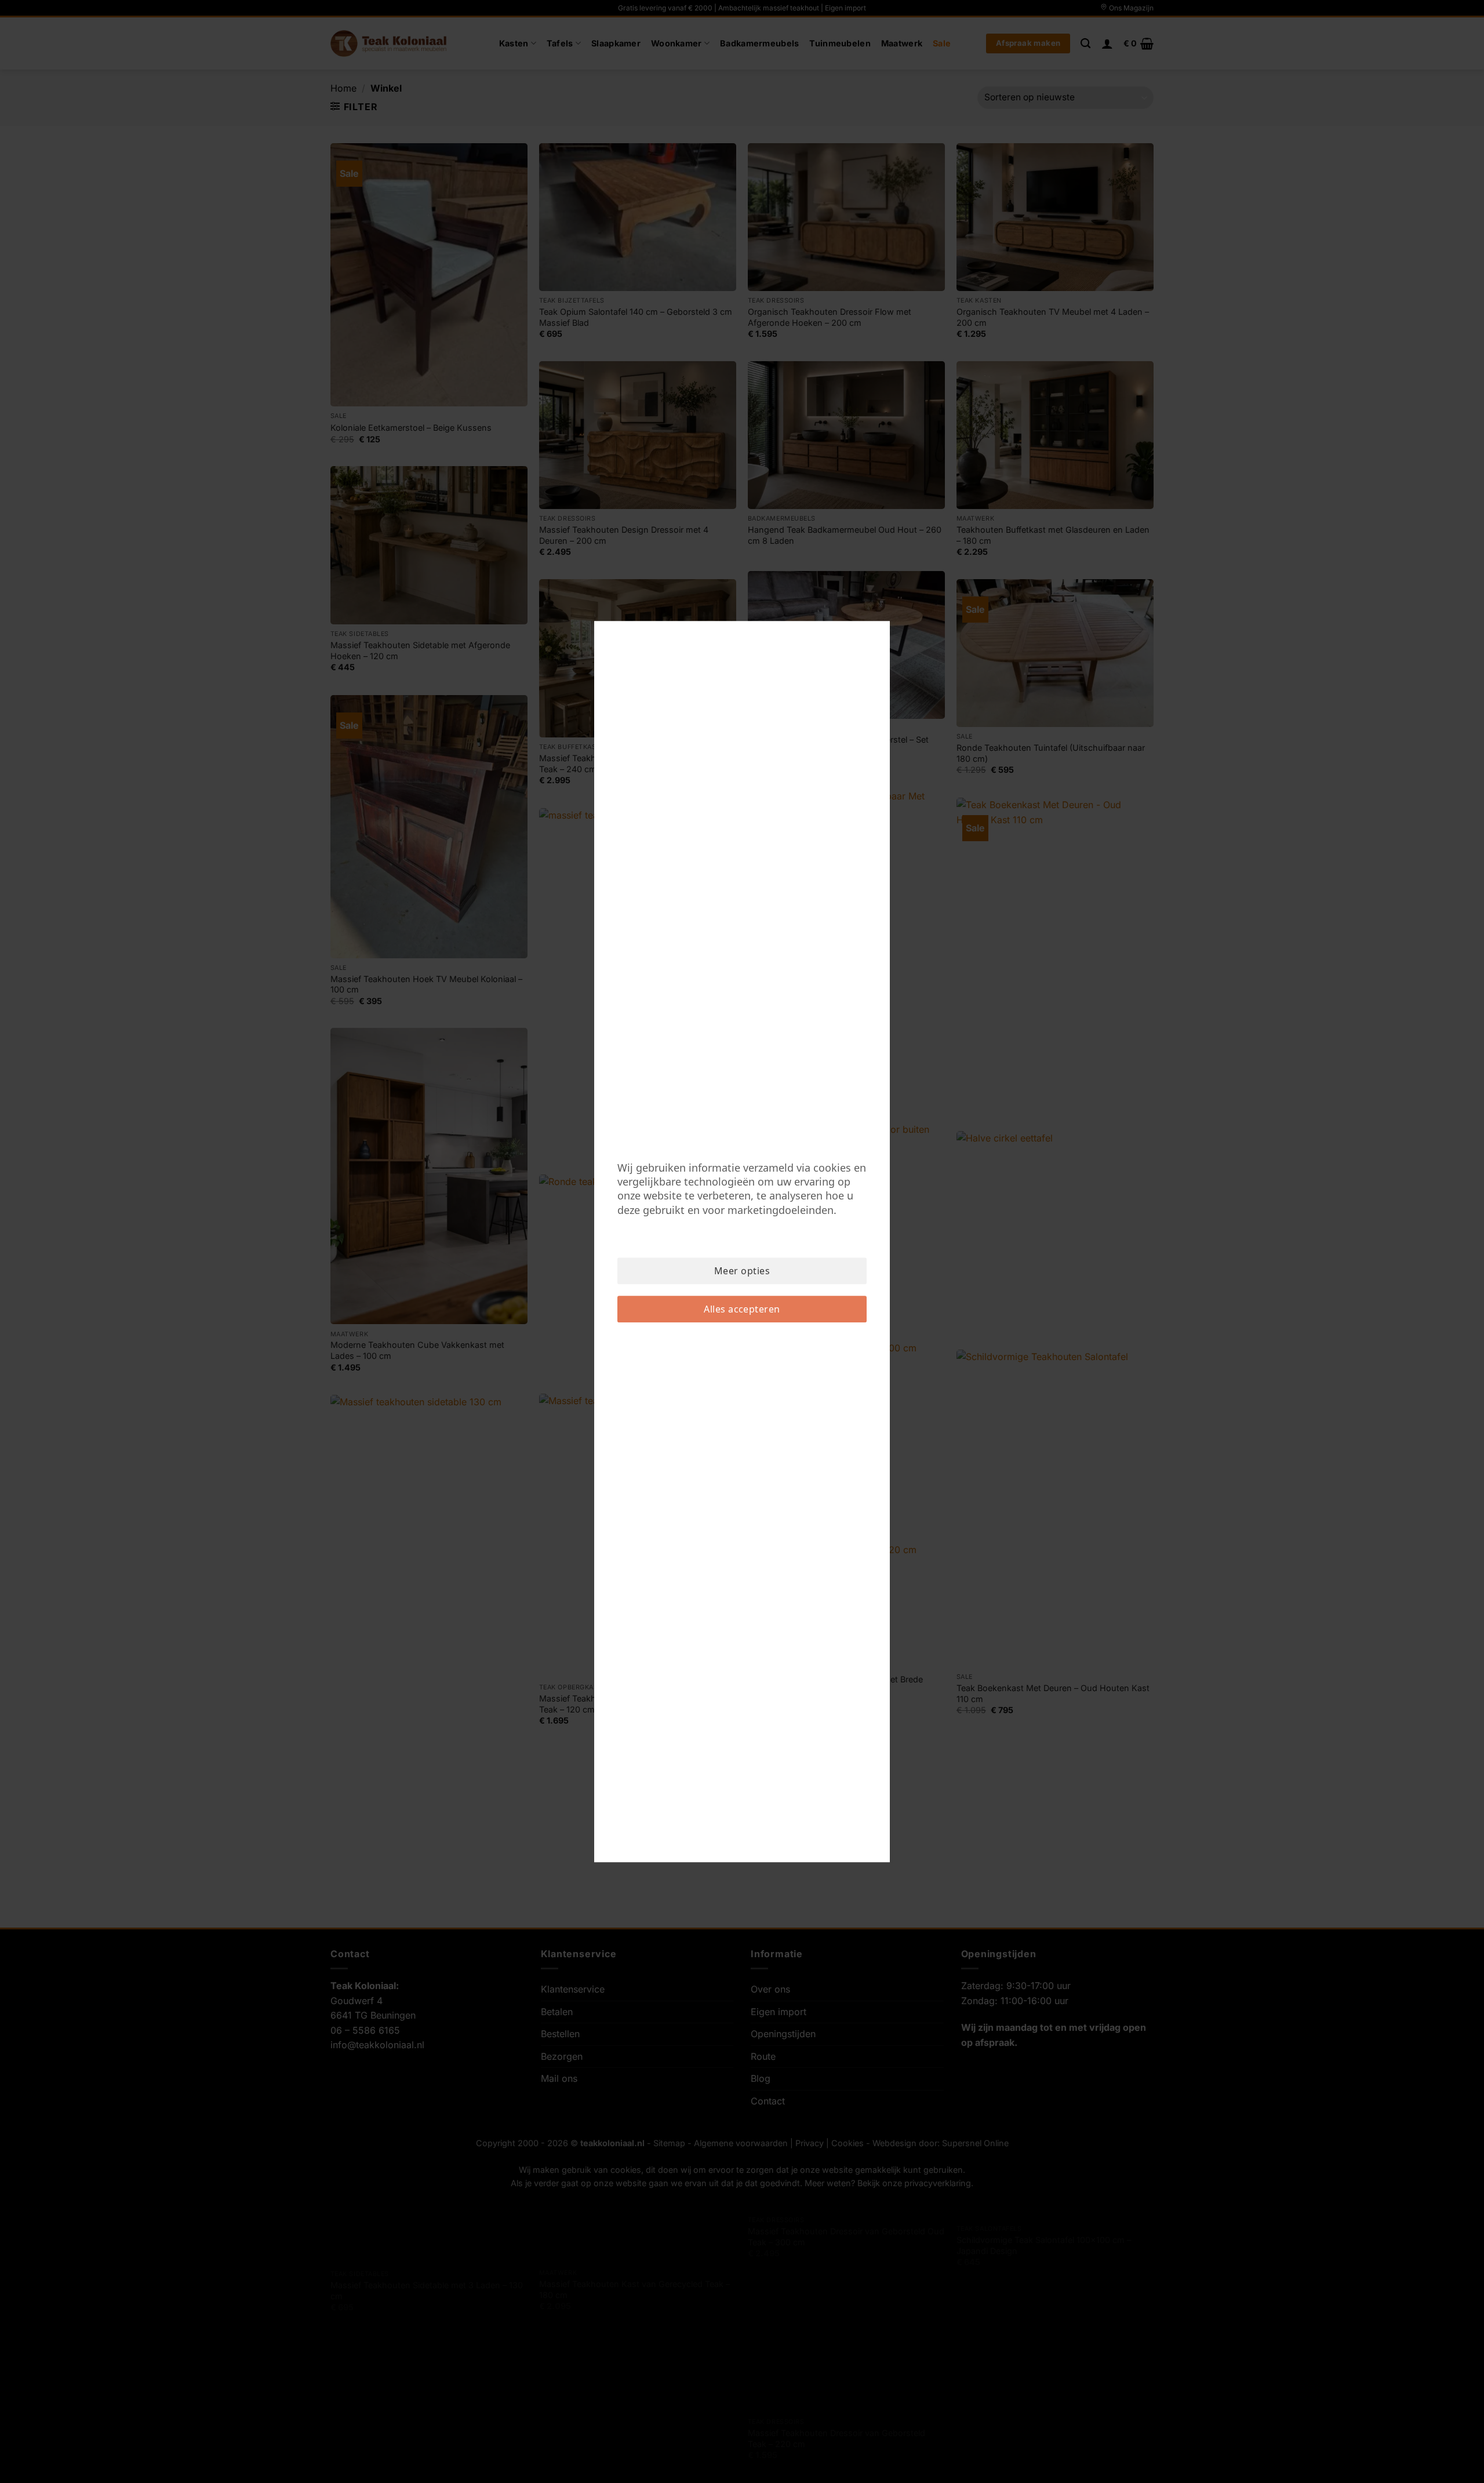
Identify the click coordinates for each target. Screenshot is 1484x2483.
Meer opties (742, 1271)
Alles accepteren (742, 1309)
